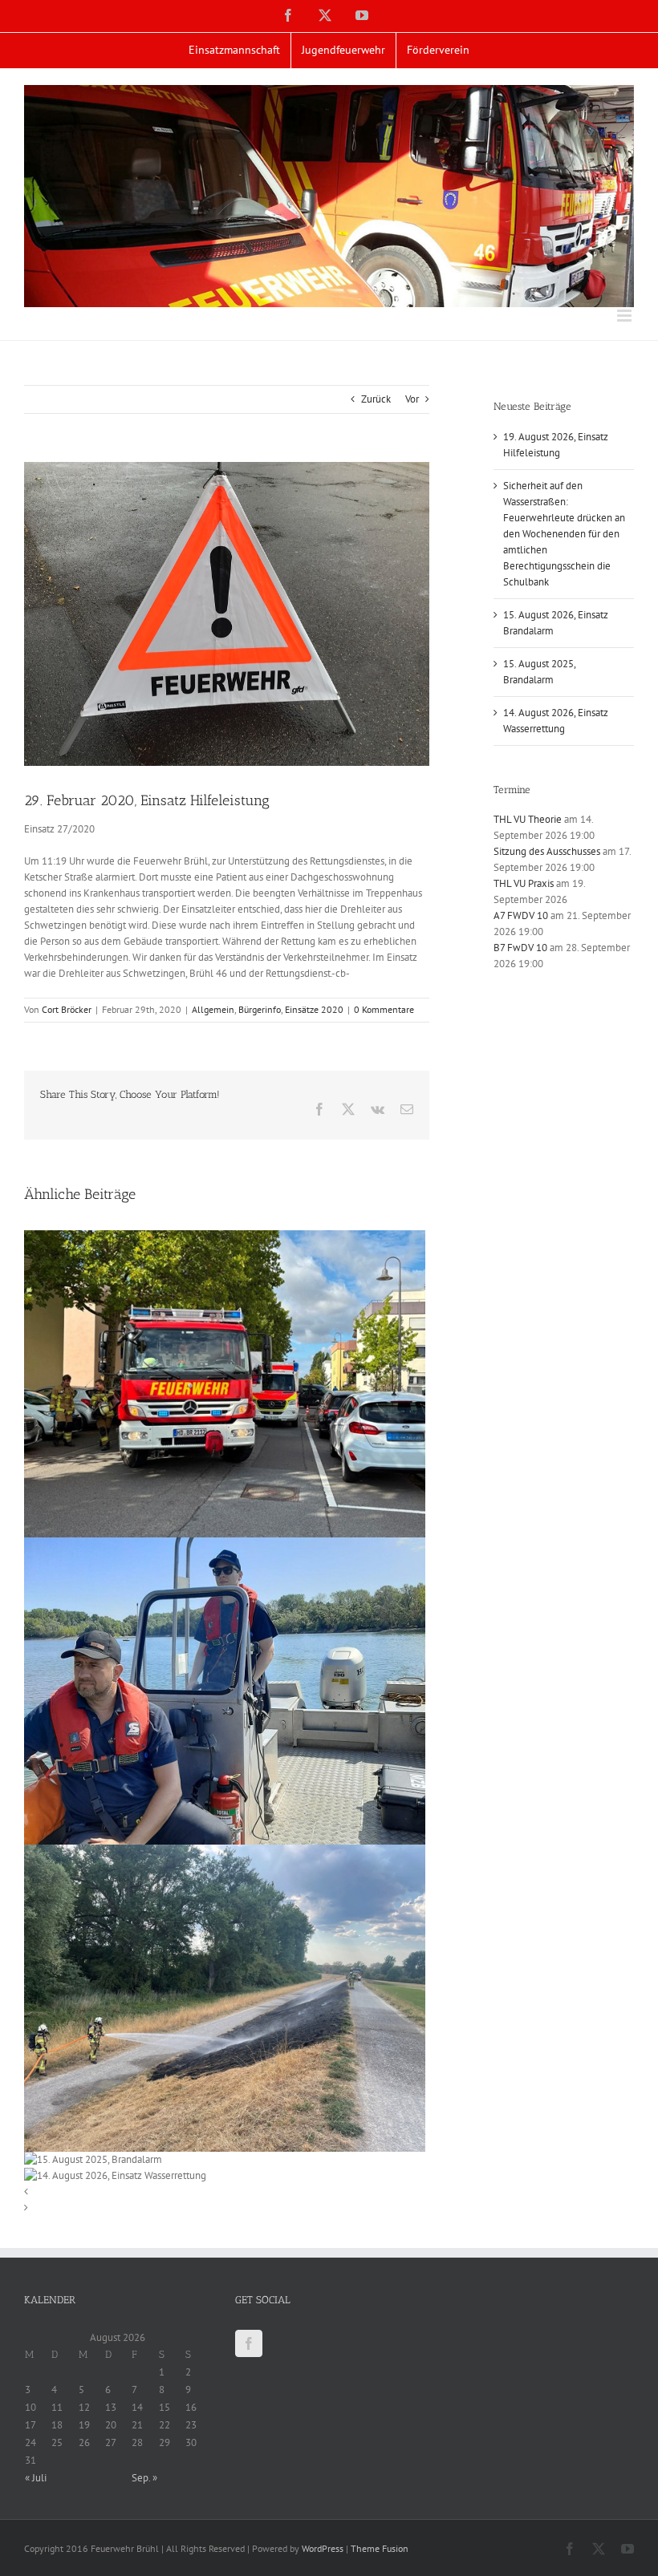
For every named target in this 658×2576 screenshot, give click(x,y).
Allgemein (213, 1009)
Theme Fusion (380, 2548)
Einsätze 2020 (314, 1009)
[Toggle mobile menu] (626, 316)
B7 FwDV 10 (520, 948)
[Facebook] (249, 2343)
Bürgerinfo (260, 1009)
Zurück (376, 399)
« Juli (36, 2478)
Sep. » (144, 2478)
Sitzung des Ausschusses (547, 851)
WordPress (323, 2548)
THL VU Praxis (524, 883)
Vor (412, 399)
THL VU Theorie (528, 819)
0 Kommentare (384, 1009)
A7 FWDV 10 (521, 915)
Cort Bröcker (67, 1009)
